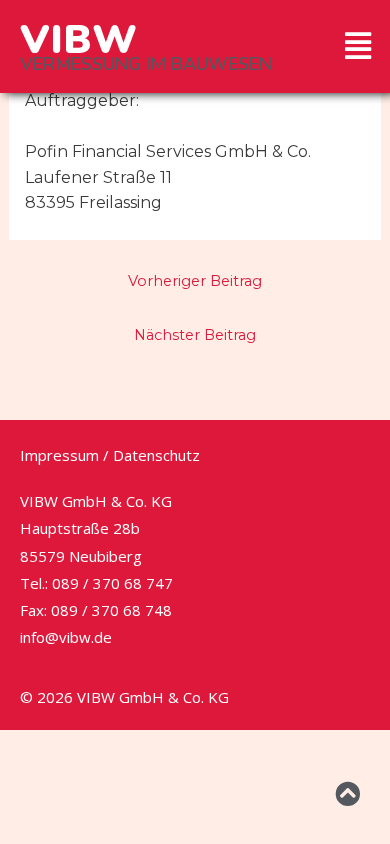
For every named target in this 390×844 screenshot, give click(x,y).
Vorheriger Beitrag (195, 281)
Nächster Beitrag (195, 335)
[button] (358, 46)
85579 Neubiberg (81, 556)
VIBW (78, 40)
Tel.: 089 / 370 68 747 (96, 583)
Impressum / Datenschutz (110, 455)
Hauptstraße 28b (80, 528)
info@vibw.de (66, 637)
